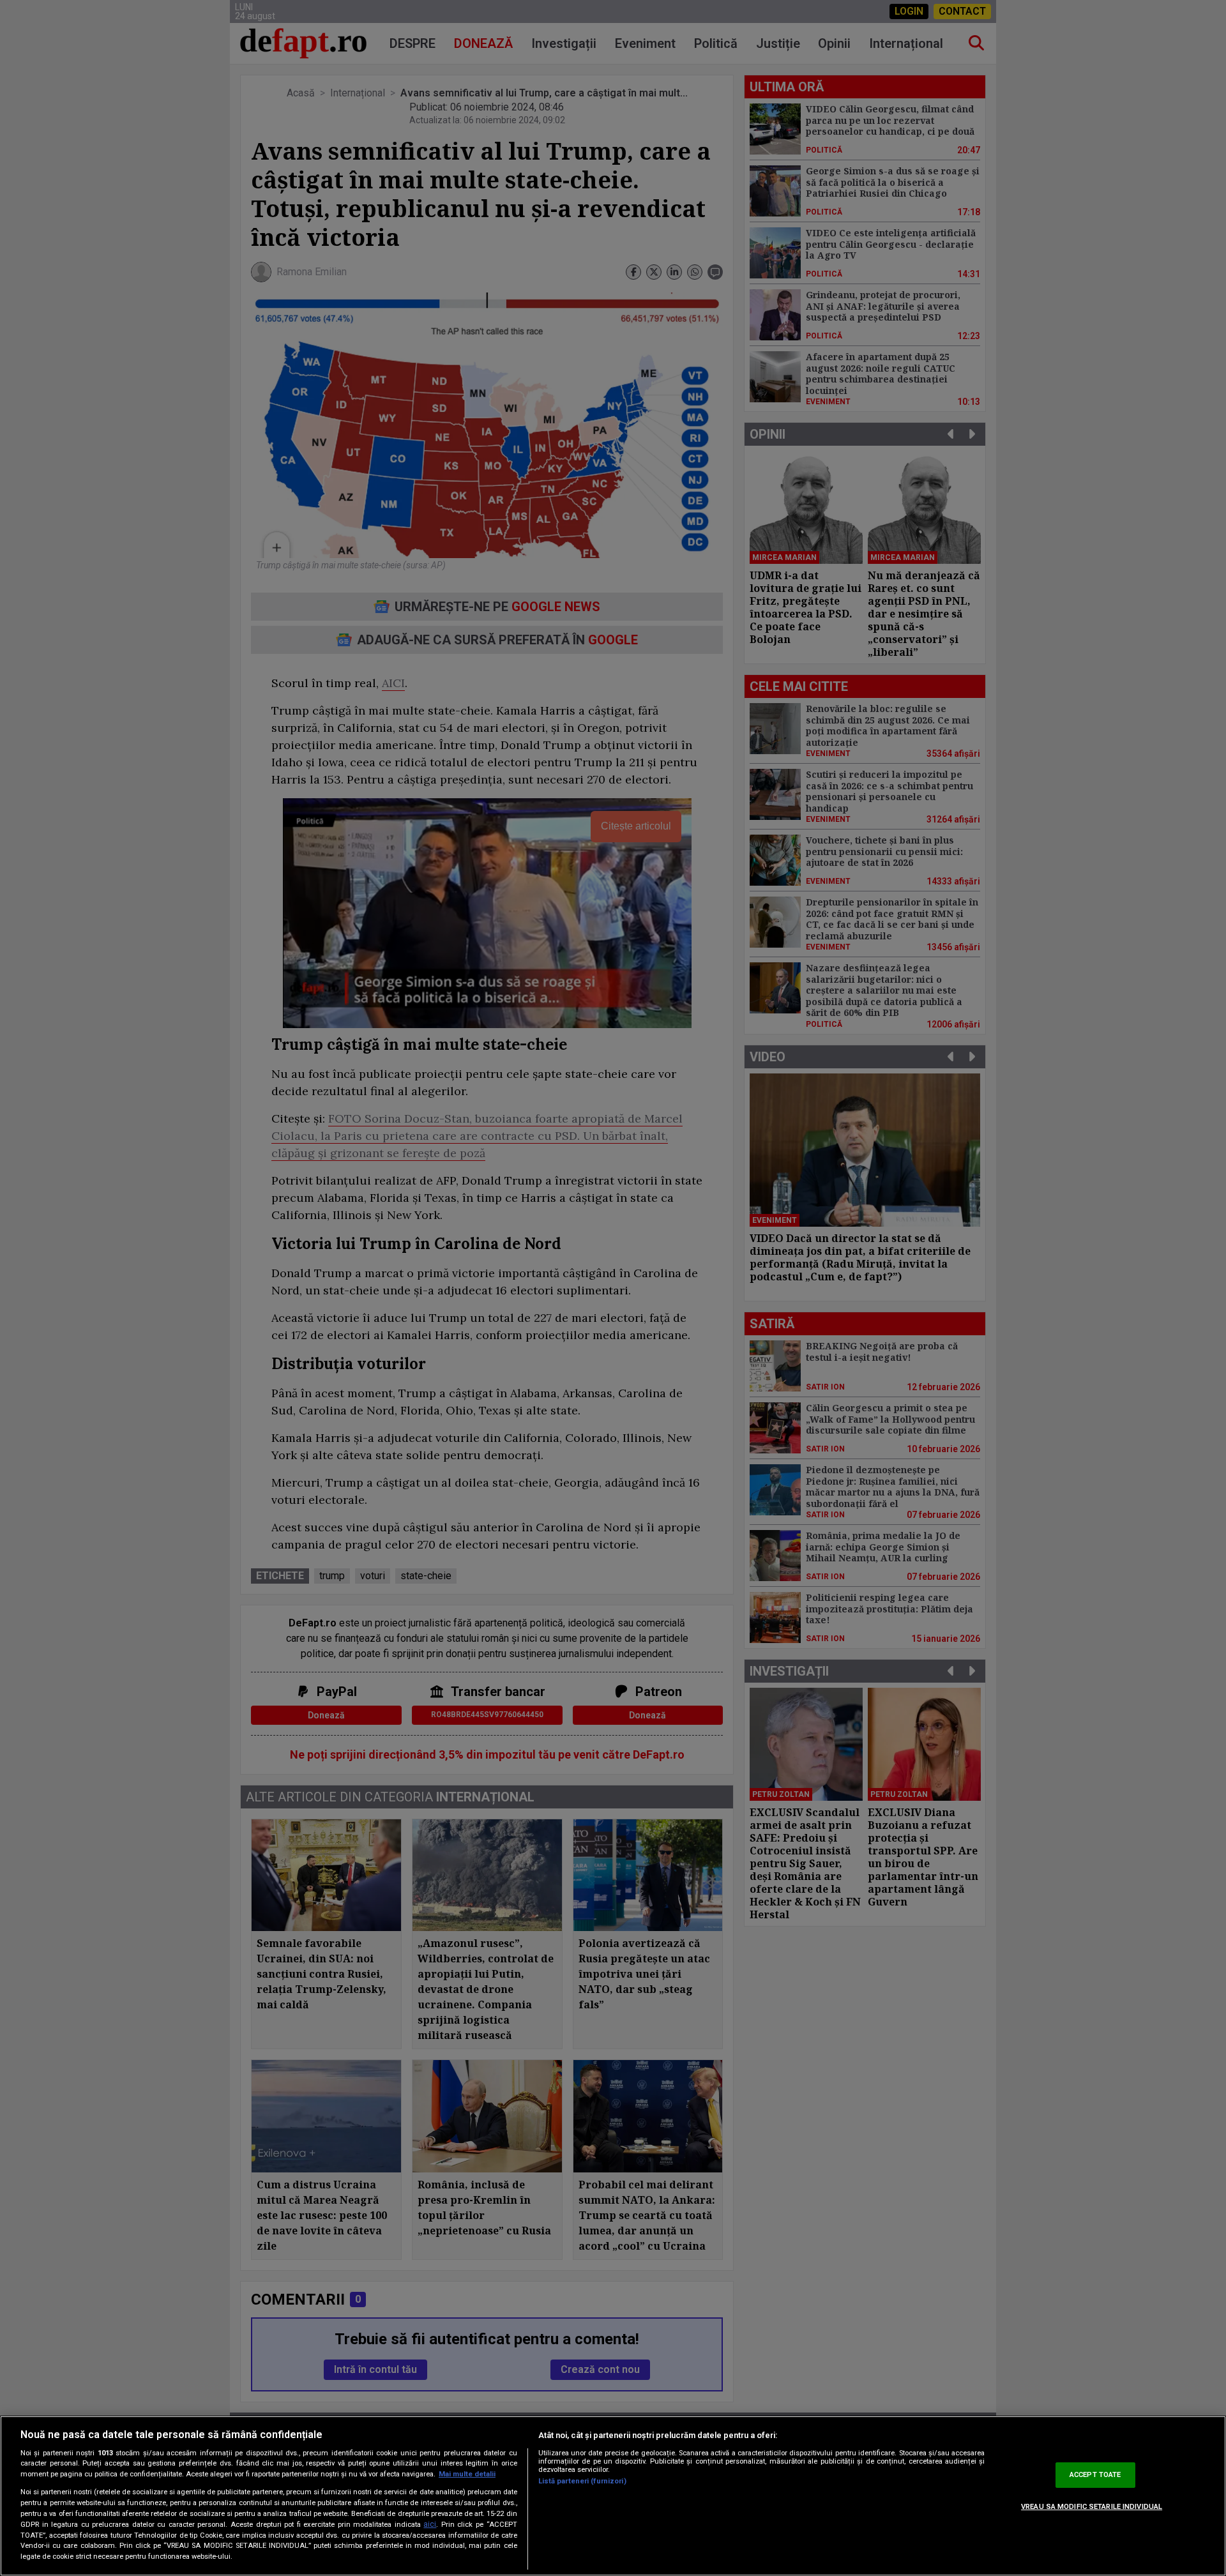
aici (430, 2524)
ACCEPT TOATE (1095, 2475)
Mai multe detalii (467, 2474)
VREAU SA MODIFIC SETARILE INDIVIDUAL (1092, 2507)
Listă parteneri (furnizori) (582, 2481)
